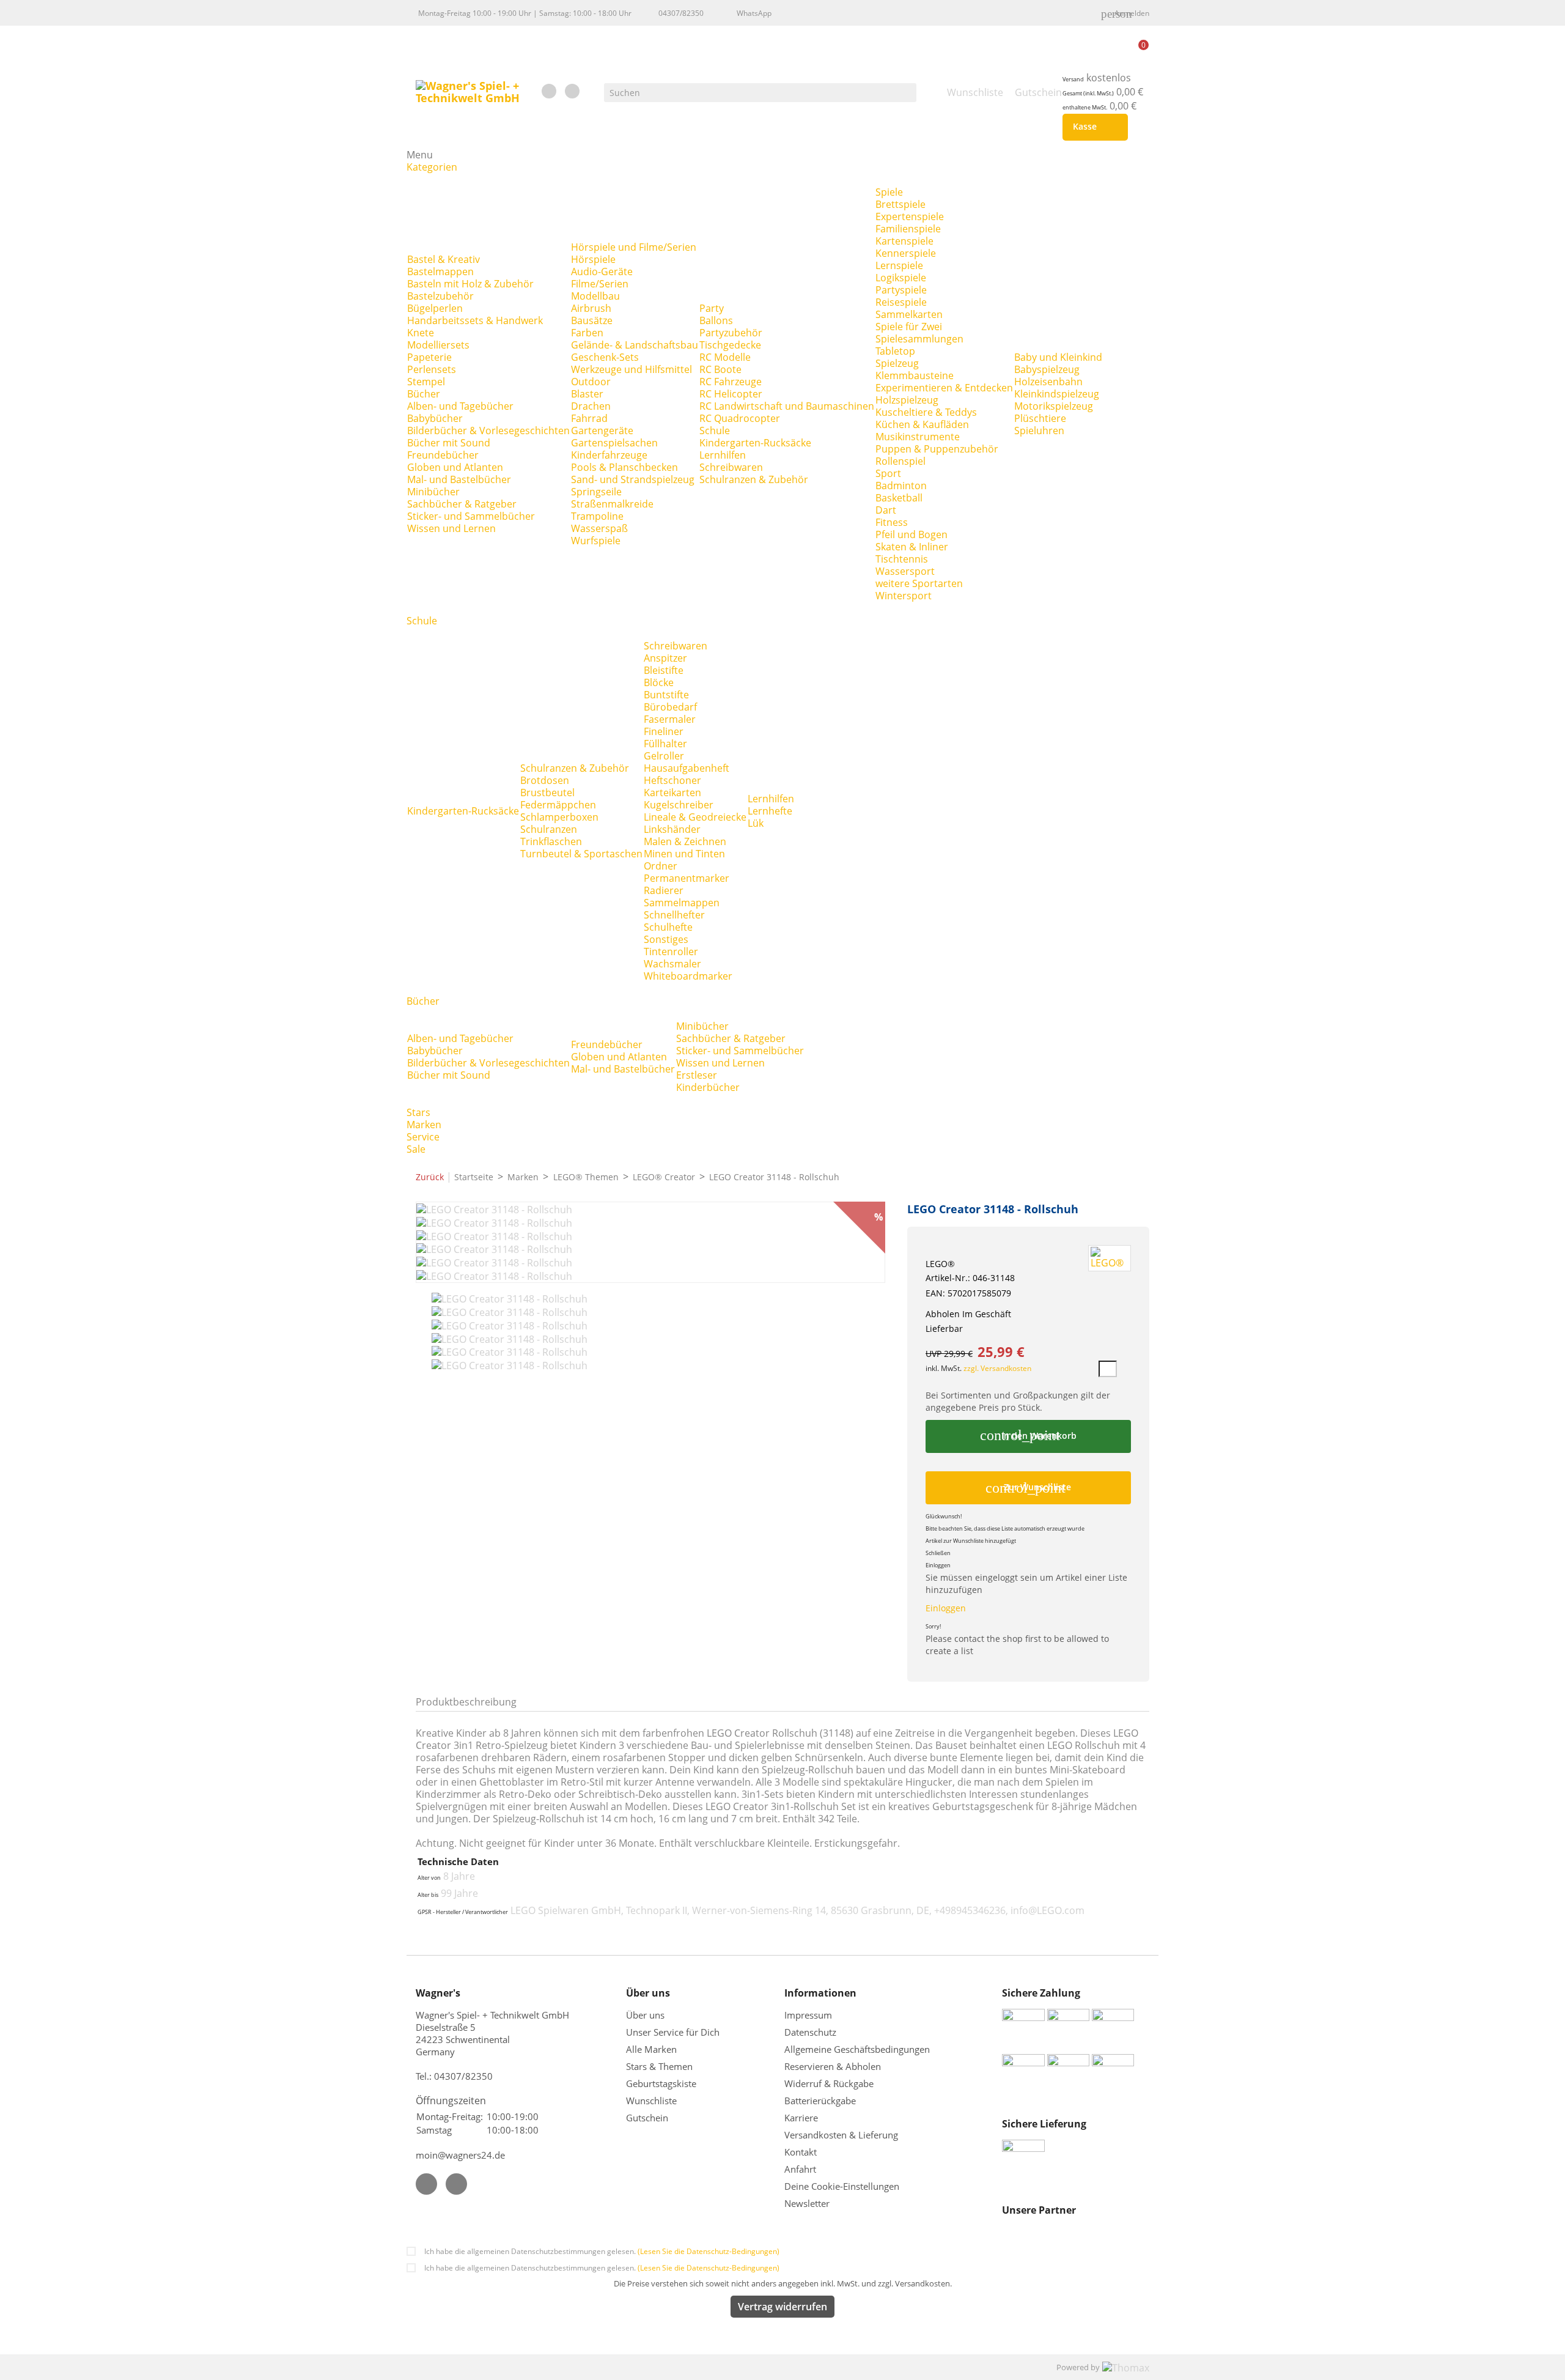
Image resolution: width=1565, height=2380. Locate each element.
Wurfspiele (596, 541)
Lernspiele (899, 265)
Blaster (587, 394)
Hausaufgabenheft (687, 768)
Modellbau (595, 296)
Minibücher (433, 492)
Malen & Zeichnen (685, 841)
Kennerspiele (906, 253)
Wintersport (904, 596)
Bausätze (592, 320)
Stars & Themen (659, 2066)
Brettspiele (900, 204)
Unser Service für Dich (673, 2032)
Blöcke (659, 682)
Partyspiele (901, 290)
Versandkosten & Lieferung (841, 2135)
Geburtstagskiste (661, 2083)
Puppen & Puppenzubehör (937, 449)
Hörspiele (593, 259)
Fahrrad (589, 418)
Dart (886, 510)
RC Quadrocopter (740, 418)
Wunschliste (651, 2101)
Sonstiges (666, 939)
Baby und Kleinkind (1058, 357)
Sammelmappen (682, 903)
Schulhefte (668, 927)
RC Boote (720, 369)
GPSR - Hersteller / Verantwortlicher (463, 1912)
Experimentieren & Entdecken (944, 388)
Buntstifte (666, 695)
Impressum (808, 2015)
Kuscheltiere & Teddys (926, 412)
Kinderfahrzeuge (609, 455)
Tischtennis (902, 559)
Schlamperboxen (559, 817)
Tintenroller (671, 952)
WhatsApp (754, 13)
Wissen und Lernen (451, 528)
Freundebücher (443, 455)
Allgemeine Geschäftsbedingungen (857, 2049)
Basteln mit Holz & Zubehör (470, 284)
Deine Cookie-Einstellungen (842, 2186)
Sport (888, 473)
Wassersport (905, 571)
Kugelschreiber (679, 805)
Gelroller (664, 756)
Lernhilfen (723, 455)
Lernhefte (770, 811)
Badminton (901, 486)
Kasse (1093, 127)
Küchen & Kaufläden (922, 424)
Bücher (424, 394)
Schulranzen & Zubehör (754, 479)
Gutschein (647, 2118)
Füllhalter (665, 744)
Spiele (889, 192)
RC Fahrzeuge (731, 382)
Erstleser (697, 1075)
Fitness (892, 522)
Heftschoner (672, 780)
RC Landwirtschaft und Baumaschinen (787, 406)
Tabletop (895, 351)
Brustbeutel (547, 793)
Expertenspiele (910, 216)
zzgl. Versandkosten (997, 1368)
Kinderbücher (708, 1087)
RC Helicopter (731, 394)
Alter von (429, 1878)
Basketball (899, 498)
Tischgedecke (730, 345)
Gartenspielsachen (614, 443)
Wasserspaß (599, 528)
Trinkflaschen (551, 841)
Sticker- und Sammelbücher (471, 516)
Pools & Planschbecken (624, 467)
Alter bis (428, 1895)
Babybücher (435, 418)
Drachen (591, 406)
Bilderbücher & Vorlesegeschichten (488, 431)
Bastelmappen (440, 272)
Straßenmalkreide (612, 504)
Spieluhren (1039, 431)
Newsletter (807, 2203)
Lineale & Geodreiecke (695, 817)
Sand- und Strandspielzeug (633, 479)
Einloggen (946, 1608)
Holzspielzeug (907, 400)
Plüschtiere (1040, 418)
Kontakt (801, 2152)
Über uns (646, 2015)
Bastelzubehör (440, 296)
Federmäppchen (558, 805)
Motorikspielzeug (1054, 406)
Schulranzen (549, 829)
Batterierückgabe (820, 2101)
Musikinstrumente (918, 437)
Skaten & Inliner (912, 547)
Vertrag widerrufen (782, 2307)
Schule (715, 431)
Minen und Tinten (684, 854)
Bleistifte (664, 670)
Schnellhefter (674, 915)
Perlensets (432, 369)
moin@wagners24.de (460, 2155)
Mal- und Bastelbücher (459, 479)
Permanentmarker (687, 878)
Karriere (801, 2118)
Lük (756, 823)
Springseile (596, 492)
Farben (587, 333)
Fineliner (664, 731)
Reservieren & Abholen (833, 2066)
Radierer (664, 890)
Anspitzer (665, 658)
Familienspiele (908, 229)
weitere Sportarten (919, 583)
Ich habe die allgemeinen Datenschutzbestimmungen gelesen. (602, 2251)
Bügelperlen (435, 308)
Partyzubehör (731, 333)
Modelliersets (438, 345)
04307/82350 (681, 13)
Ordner (661, 866)
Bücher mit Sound (449, 443)
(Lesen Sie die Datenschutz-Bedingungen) (709, 2251)
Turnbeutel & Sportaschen (581, 854)
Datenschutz (810, 2032)
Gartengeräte (602, 431)
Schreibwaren (731, 467)
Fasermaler (670, 719)
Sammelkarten (909, 314)
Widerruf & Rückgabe (829, 2083)
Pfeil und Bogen (911, 534)
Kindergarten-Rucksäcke (755, 443)
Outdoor (591, 382)
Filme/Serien (600, 284)
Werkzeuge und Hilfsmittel (632, 369)
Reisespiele (901, 302)
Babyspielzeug (1047, 369)
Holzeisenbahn (1048, 382)
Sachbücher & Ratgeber (462, 504)
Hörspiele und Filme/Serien (634, 247)
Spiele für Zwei (909, 327)
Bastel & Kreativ (444, 259)
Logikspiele (901, 278)
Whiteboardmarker (688, 976)
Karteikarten (672, 793)
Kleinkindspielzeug (1057, 394)
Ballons (716, 320)
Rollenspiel (900, 461)
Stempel (426, 382)
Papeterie (429, 357)
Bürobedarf (670, 707)
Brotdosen (545, 780)
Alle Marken (651, 2049)
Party (712, 308)
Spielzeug (897, 363)
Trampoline (597, 516)
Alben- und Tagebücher (460, 406)
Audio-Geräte (602, 272)
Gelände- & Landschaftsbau (635, 345)
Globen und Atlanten (455, 467)
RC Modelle (725, 357)
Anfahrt (800, 2169)
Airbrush (591, 308)
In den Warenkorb (1028, 1435)
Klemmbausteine (915, 375)
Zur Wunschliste (1028, 1488)
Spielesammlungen (919, 339)
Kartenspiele (904, 241)
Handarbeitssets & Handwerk (475, 320)
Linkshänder (672, 829)
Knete (421, 333)
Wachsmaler (672, 964)
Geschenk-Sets (605, 357)
